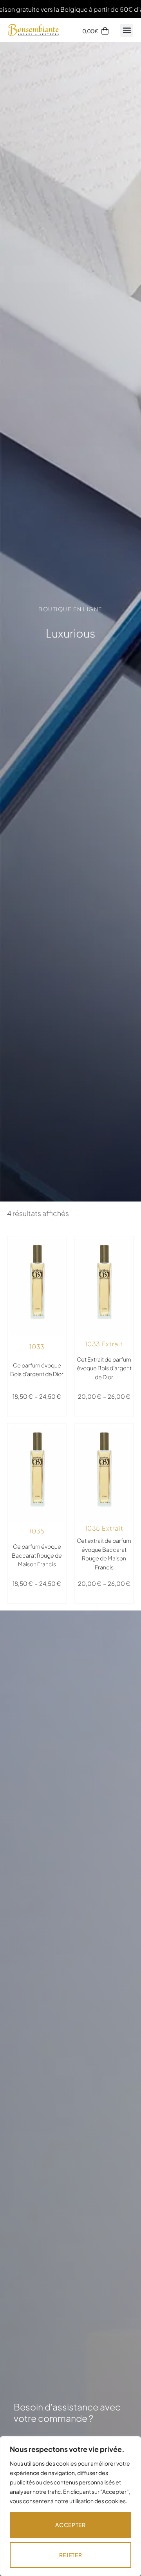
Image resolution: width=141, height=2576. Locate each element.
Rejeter (71, 2555)
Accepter (70, 2525)
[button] (127, 30)
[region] (70, 2506)
